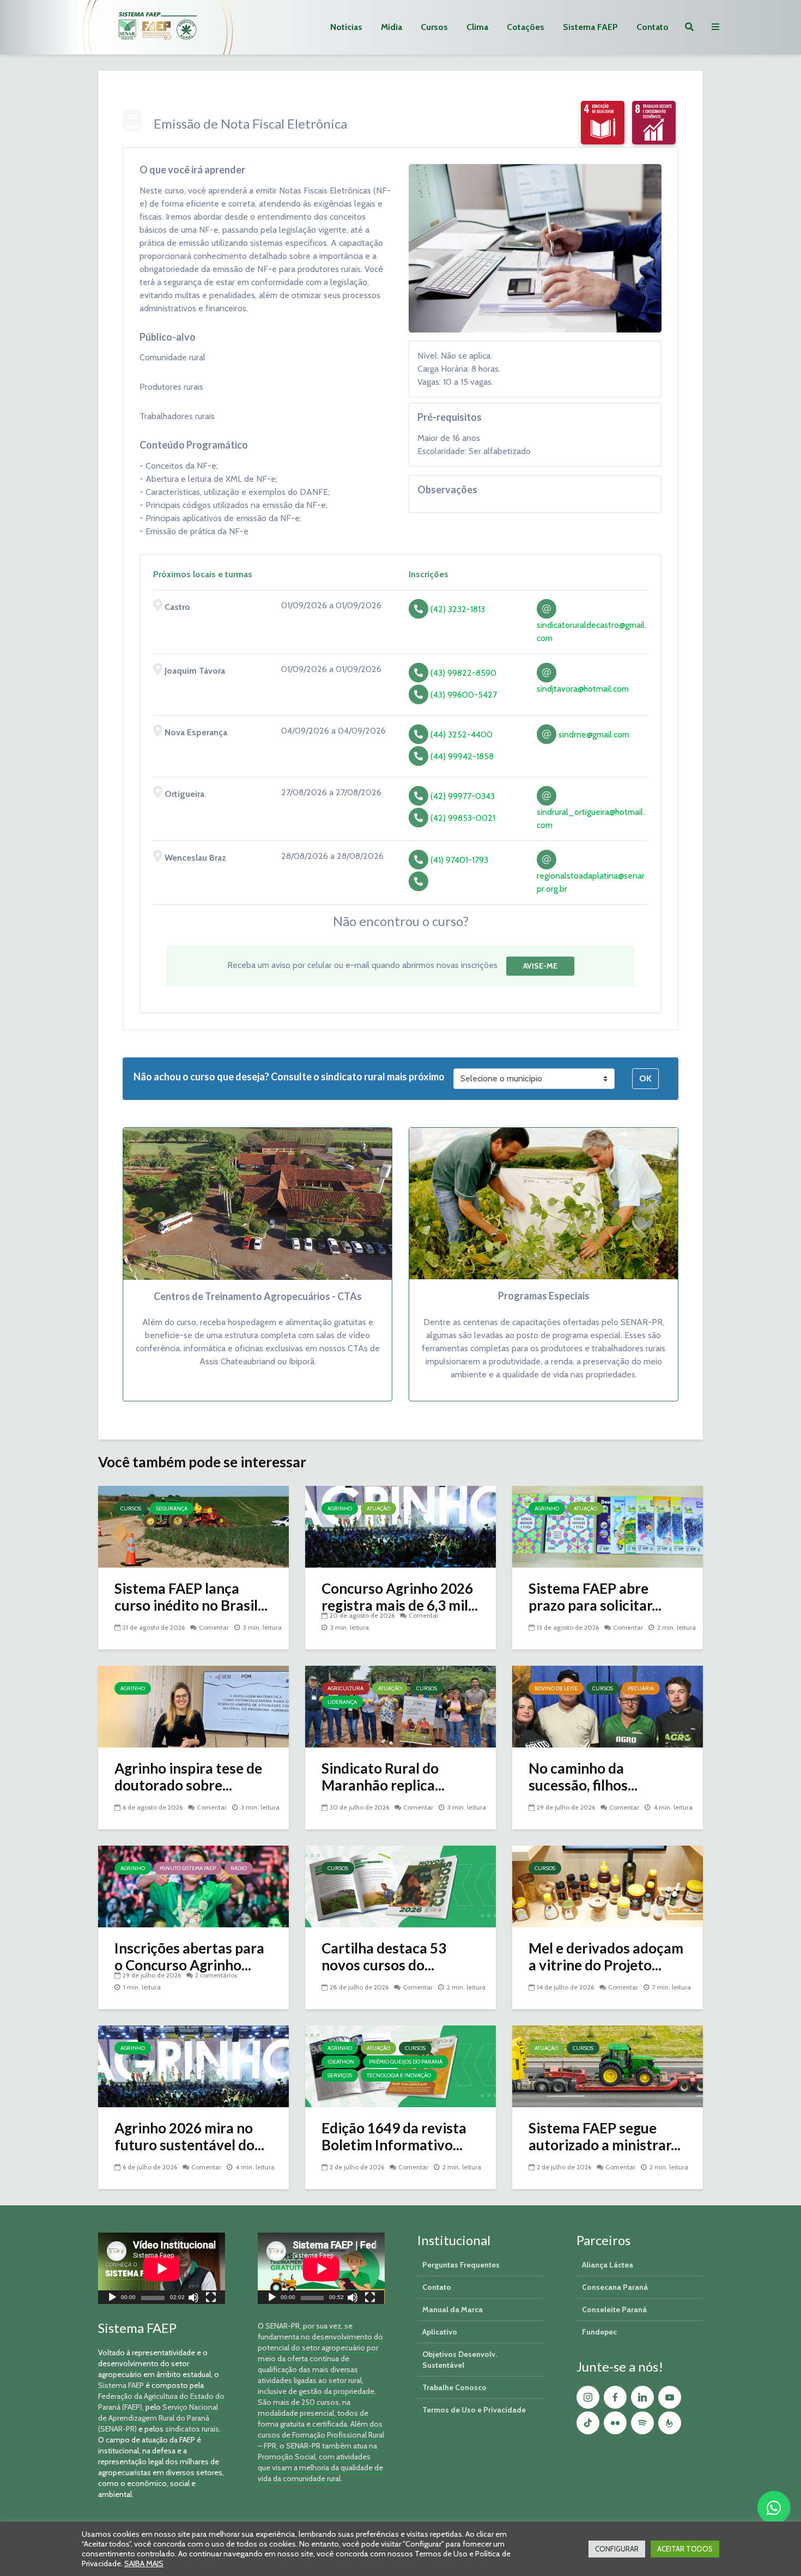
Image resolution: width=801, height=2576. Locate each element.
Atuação (378, 1508)
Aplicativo (440, 2332)
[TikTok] (588, 2423)
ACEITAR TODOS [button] (685, 2549)
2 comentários (216, 1975)
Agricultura (345, 1688)
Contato (653, 27)
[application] (162, 2268)
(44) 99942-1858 (462, 756)
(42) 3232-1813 (458, 609)
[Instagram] (588, 2397)
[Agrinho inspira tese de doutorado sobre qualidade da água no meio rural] (193, 1706)
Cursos (434, 27)
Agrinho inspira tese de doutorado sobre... (188, 1777)
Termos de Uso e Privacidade (474, 2410)
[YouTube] (670, 2397)
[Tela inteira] (211, 2299)
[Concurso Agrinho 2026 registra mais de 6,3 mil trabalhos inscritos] (400, 1526)
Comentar (214, 1627)
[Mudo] (193, 2299)
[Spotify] (642, 2423)
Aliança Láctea (608, 2265)
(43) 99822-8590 (463, 673)
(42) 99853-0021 (463, 818)
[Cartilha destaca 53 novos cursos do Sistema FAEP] (400, 1886)
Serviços (340, 2075)
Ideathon (341, 2062)
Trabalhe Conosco (454, 2387)
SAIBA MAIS (144, 2563)
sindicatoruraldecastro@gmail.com (591, 631)
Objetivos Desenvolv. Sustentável (460, 2360)
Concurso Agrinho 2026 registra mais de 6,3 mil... (400, 1597)
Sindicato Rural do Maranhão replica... (383, 1777)
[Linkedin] (642, 2397)
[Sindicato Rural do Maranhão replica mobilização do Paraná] (400, 1706)
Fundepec (599, 2332)
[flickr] (615, 2423)
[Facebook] (615, 2397)
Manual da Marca (453, 2309)
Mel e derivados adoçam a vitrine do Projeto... (606, 1957)
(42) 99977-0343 (463, 796)
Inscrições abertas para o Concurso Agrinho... (189, 1957)
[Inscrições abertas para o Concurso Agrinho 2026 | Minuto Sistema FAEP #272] (193, 1886)
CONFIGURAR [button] (617, 2549)
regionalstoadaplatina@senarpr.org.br (591, 882)
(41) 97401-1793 (459, 860)
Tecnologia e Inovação (399, 2075)
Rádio (239, 1868)
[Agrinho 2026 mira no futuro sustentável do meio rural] (193, 2066)
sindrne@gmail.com (593, 734)
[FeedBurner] (670, 2423)
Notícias (346, 27)
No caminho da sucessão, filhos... (583, 1777)
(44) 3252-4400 (462, 734)
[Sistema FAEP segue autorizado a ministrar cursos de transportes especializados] (608, 2066)
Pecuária (641, 1688)
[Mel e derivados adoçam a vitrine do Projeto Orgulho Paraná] (608, 1886)
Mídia (392, 27)
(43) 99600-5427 (464, 695)
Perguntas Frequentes (461, 2265)
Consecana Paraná (615, 2287)
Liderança (342, 1702)
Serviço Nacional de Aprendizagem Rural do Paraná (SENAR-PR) (158, 2418)
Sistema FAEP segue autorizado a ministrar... (605, 2137)
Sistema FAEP (590, 27)
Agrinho (340, 1508)
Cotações (526, 27)
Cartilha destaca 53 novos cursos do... (384, 1957)
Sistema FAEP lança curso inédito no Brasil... (191, 1597)
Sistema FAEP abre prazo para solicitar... (595, 1597)
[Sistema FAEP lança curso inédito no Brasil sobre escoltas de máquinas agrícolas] (193, 1526)
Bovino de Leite (556, 1688)
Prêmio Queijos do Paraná (406, 2062)
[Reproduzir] (112, 2299)
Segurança (172, 1508)
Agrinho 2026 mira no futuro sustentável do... (189, 2137)
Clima (477, 27)
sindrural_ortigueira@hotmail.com (591, 818)
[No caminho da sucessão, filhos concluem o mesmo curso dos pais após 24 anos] (608, 1706)
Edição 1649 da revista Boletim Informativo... (394, 2137)
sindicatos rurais (192, 2429)
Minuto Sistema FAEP (188, 1868)
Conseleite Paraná (614, 2309)
